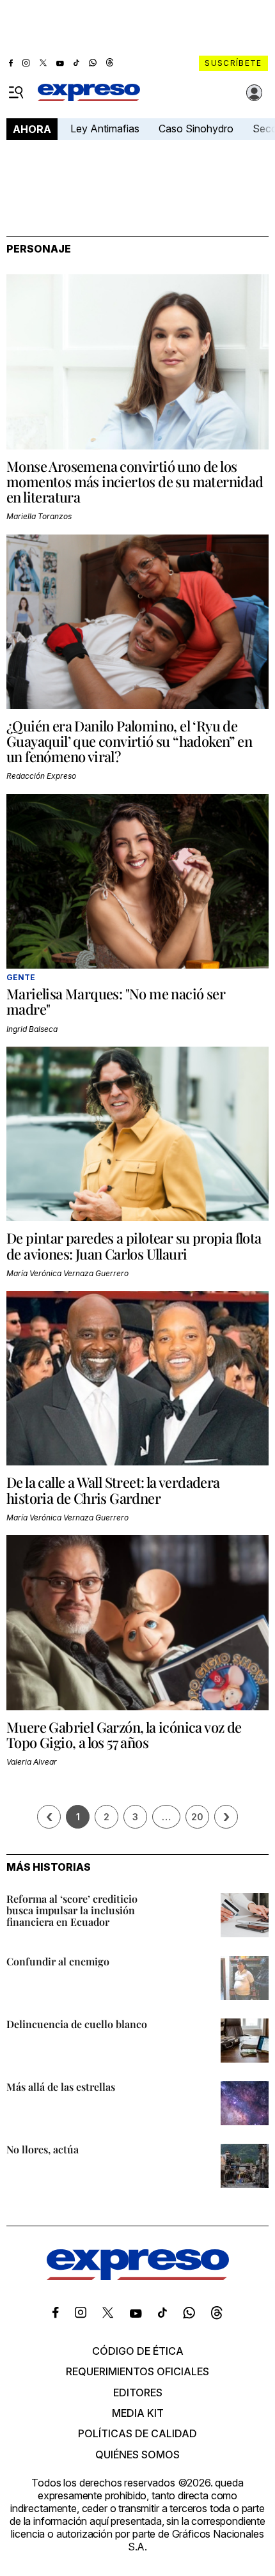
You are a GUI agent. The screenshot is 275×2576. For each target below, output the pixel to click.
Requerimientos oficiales (137, 2371)
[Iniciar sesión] (255, 93)
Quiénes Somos (137, 2455)
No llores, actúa (43, 2149)
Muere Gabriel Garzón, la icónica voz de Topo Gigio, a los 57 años (124, 1735)
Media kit (138, 2413)
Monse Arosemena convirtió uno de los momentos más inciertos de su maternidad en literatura (135, 481)
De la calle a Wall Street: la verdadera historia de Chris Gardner (113, 1490)
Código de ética (138, 2351)
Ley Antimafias (105, 129)
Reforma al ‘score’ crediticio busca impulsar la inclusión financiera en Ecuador (72, 1910)
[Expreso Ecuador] (138, 2276)
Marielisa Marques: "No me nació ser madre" (116, 1001)
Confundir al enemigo (58, 1961)
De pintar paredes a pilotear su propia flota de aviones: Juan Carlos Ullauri (134, 1245)
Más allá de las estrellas (61, 2087)
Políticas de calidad (137, 2433)
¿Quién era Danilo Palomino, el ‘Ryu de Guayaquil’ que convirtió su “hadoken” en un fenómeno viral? (129, 741)
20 (197, 1817)
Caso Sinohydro (196, 129)
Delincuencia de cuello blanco (77, 2024)
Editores (138, 2393)
